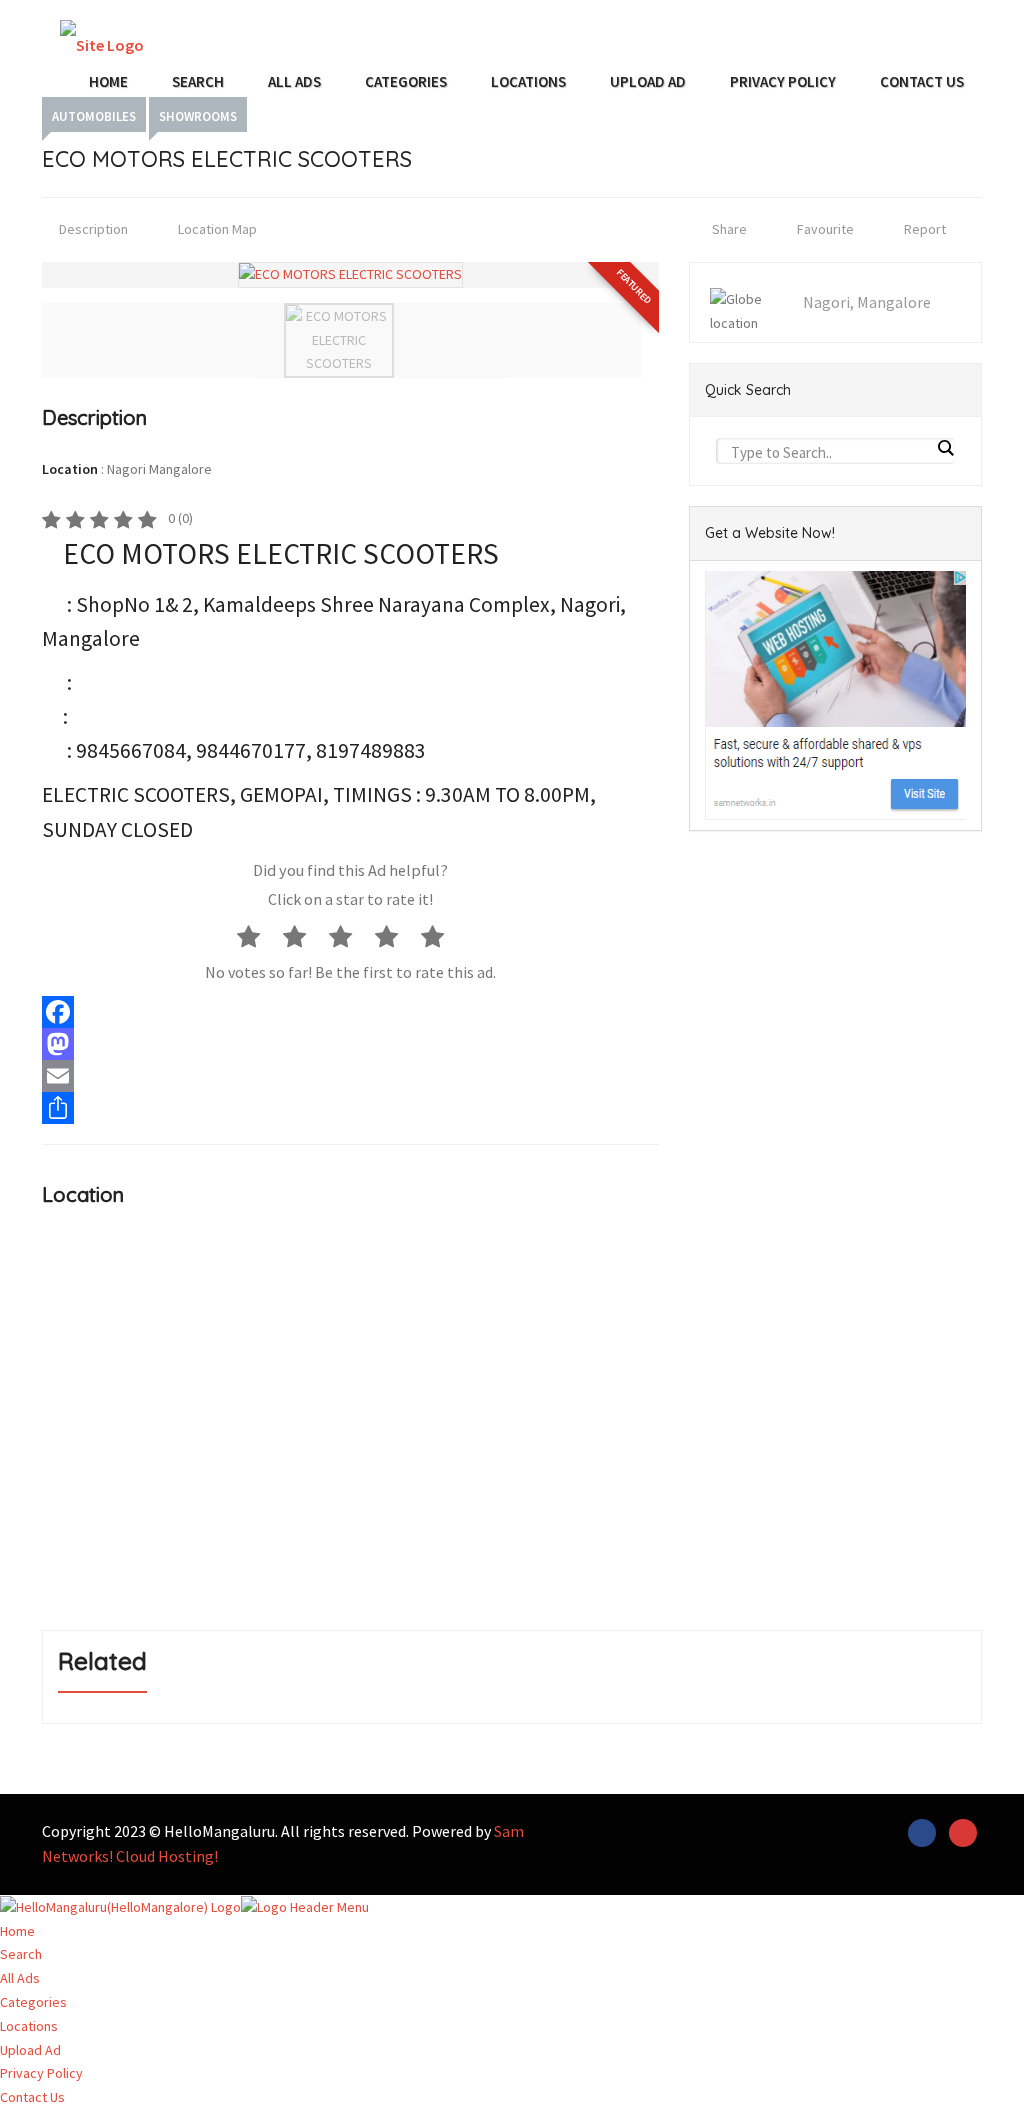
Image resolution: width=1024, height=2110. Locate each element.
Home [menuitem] (17, 1931)
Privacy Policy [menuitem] (41, 2073)
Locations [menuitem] (29, 2026)
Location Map (216, 229)
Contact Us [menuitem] (32, 2097)
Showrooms (198, 116)
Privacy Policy (783, 82)
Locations (528, 82)
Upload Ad (648, 82)
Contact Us (922, 82)
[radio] (258, 936)
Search (198, 82)
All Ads (294, 82)
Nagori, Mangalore (867, 302)
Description (92, 229)
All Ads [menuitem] (20, 1978)
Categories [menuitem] (33, 2002)
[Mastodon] (350, 1044)
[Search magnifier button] (945, 448)
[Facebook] (350, 1012)
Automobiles (94, 116)
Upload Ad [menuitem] (30, 2050)
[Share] (350, 1108)
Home (108, 82)
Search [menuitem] (21, 1954)
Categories (406, 82)
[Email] (350, 1076)
